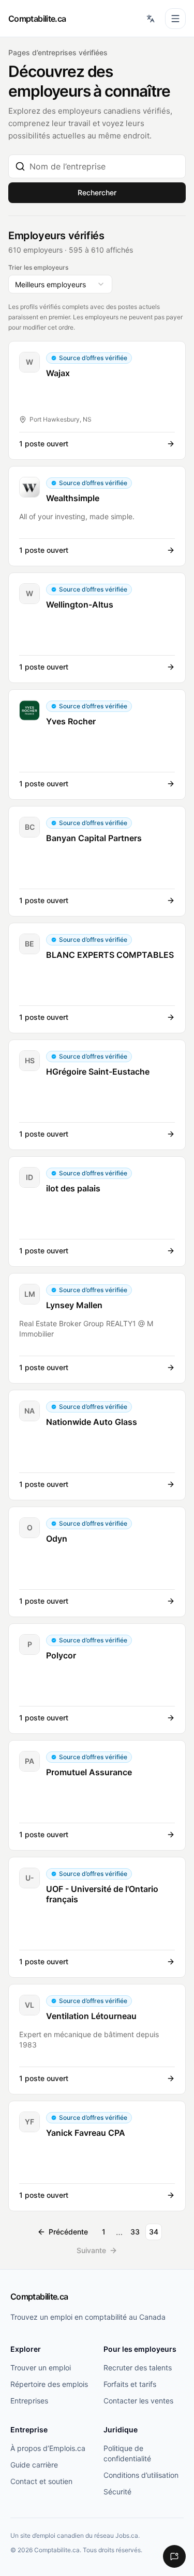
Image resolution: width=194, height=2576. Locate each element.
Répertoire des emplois (49, 2384)
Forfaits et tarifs (130, 2384)
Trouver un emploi (41, 2368)
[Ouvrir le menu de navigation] (175, 19)
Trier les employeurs (38, 267)
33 (135, 2232)
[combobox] (104, 166)
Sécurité (117, 2492)
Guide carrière (34, 2465)
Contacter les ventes (138, 2401)
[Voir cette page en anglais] (151, 19)
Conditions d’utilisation (141, 2475)
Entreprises (29, 2401)
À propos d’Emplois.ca (48, 2448)
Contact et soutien (41, 2481)
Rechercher (97, 192)
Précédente (68, 2232)
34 (154, 2232)
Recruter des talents (138, 2368)
